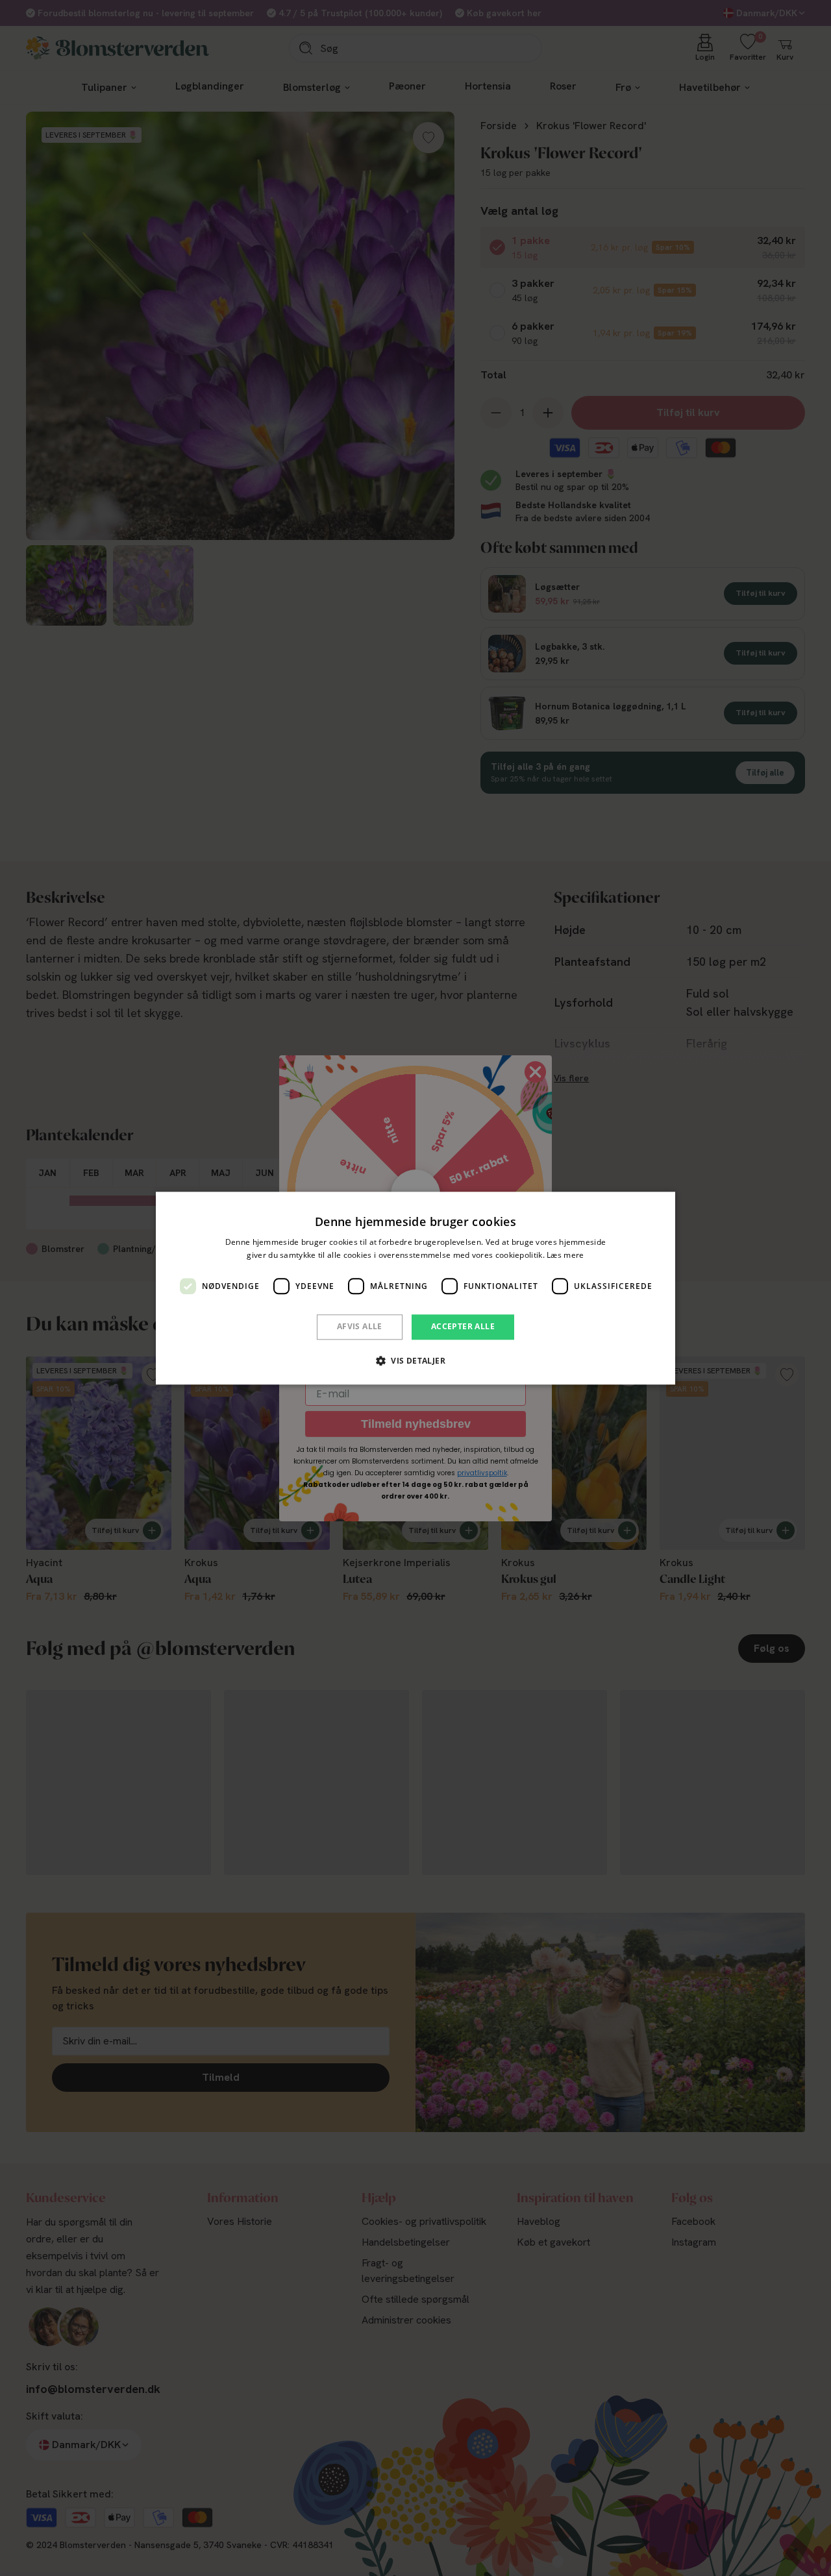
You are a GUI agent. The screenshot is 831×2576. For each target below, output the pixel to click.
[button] (415, 1360)
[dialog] (415, 1288)
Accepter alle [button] (463, 1327)
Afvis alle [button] (360, 1327)
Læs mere (565, 1255)
